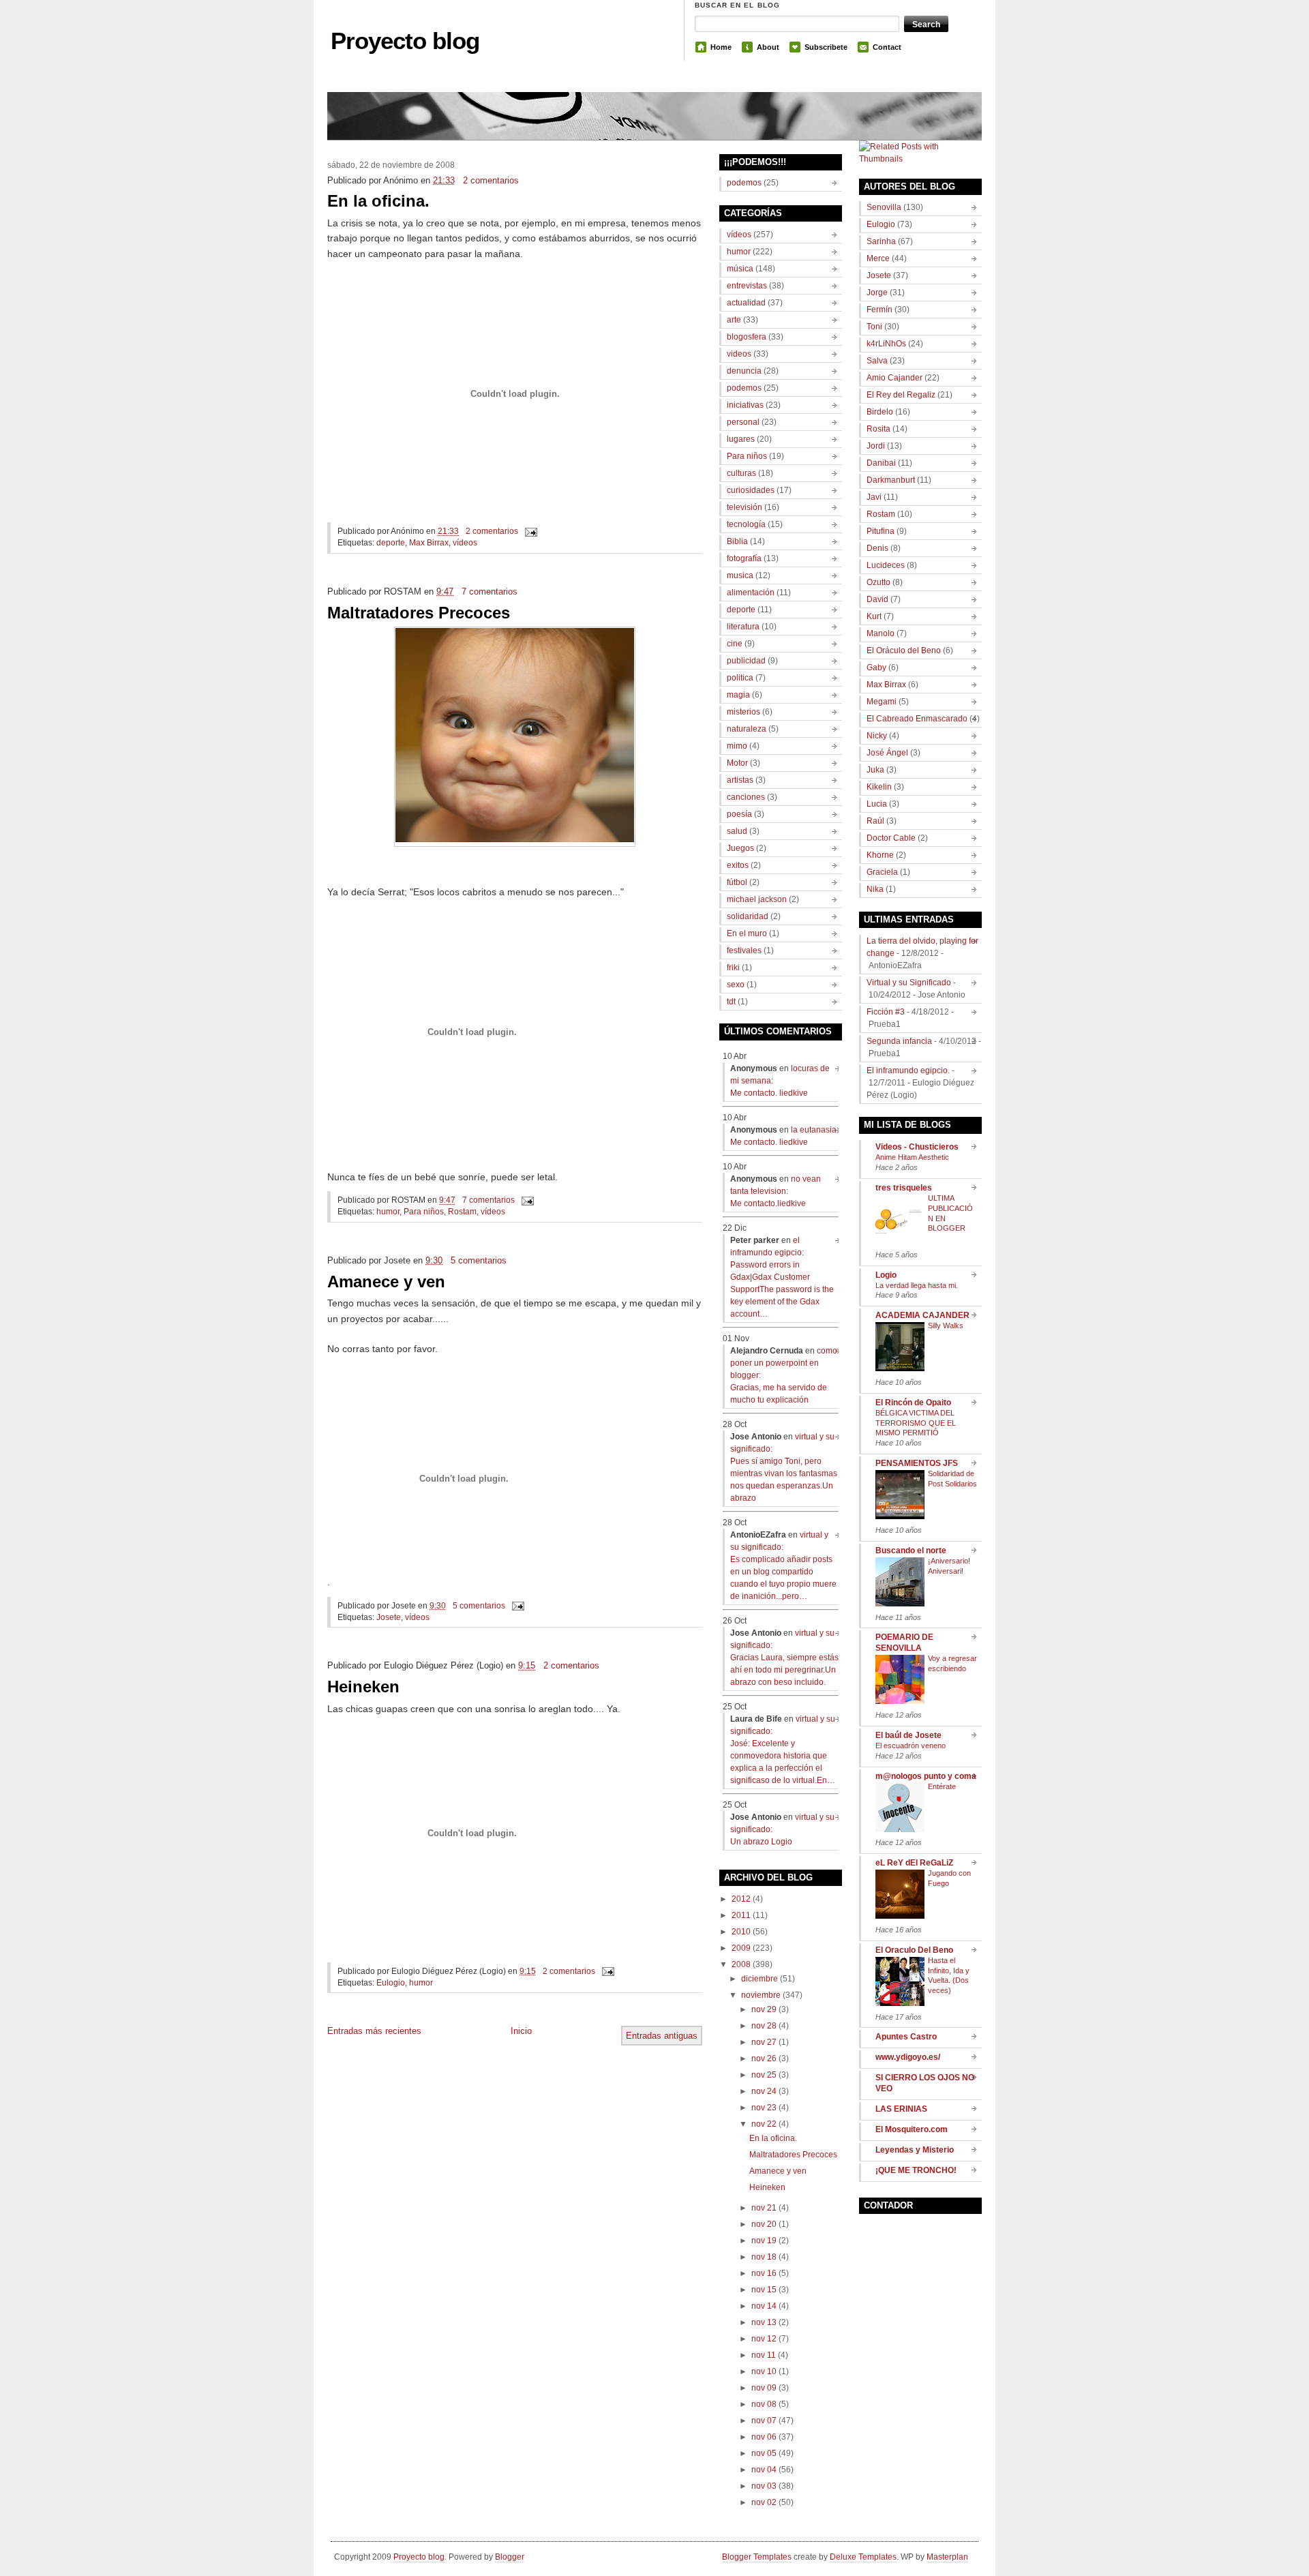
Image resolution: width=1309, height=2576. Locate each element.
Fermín (879, 310)
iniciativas (745, 405)
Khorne (880, 855)
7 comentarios (490, 591)
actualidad (746, 303)
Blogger (510, 2557)
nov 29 (764, 2009)
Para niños (424, 1212)
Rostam (462, 1212)
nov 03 (764, 2486)
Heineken (363, 1687)
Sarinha (881, 241)
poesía (739, 814)
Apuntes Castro (906, 2037)
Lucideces (886, 565)
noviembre (761, 1995)
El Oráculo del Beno (904, 650)
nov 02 (764, 2502)
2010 (741, 1932)
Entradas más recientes (374, 2031)
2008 (741, 1964)
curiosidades (751, 490)
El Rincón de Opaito (913, 1403)
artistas (740, 780)
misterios (743, 712)
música (740, 269)
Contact (887, 47)
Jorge (877, 293)
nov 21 (764, 2208)
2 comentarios (491, 180)
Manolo (881, 633)
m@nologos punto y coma (926, 1776)
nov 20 (764, 2224)
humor (388, 1212)
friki (733, 968)
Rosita (878, 429)
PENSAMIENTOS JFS (917, 1463)
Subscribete (826, 47)
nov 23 (764, 2108)
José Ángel (887, 753)
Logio (886, 1275)
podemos (744, 183)
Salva (877, 361)
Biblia (737, 541)
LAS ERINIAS (901, 2109)
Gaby (876, 668)
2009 (741, 1948)
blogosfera (747, 337)
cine (735, 644)
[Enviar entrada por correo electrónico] (529, 531)
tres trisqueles (904, 1188)
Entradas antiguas (662, 2036)
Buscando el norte (911, 1551)
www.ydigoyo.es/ (908, 2057)
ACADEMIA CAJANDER (922, 1315)
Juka (875, 770)
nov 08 (764, 2404)
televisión (744, 507)
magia (738, 695)
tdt (731, 1002)
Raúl (875, 821)
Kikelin (879, 787)
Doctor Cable (891, 838)
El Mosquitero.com (912, 2129)
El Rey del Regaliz (901, 395)
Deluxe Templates (863, 2557)
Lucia (877, 804)
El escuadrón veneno (911, 1746)
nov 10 (764, 2371)
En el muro (747, 933)
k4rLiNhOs (886, 344)
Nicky (877, 736)
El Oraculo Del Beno (914, 1950)
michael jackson (757, 899)
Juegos (740, 848)
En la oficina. (378, 201)
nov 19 (764, 2241)
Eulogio (391, 1983)
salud (737, 831)
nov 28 (764, 2026)
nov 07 (764, 2421)
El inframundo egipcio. (908, 1070)
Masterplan (947, 2557)
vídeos (465, 543)
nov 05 (764, 2453)
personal (743, 422)
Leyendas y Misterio (915, 2150)
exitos (738, 865)
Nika (875, 889)
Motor (737, 763)
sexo (736, 985)
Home (721, 47)
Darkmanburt (891, 480)
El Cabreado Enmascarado (917, 719)
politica (740, 678)
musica (740, 575)
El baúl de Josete (908, 1735)
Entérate (942, 1786)
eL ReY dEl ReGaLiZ (914, 1863)
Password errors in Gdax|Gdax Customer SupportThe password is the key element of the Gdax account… (782, 1289)
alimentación (751, 593)
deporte (391, 543)
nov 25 (764, 2075)
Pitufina (881, 531)
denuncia (744, 371)
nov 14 (764, 2306)
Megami (882, 702)
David (877, 599)
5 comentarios (479, 1260)
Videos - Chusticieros (917, 1147)
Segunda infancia (899, 1041)
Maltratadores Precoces (419, 613)
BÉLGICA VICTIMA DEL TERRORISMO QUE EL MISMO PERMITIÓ (916, 1423)
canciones (746, 797)
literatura (743, 627)
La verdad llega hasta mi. (917, 1285)
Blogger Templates (757, 2557)
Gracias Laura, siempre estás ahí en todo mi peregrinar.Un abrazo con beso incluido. (784, 1670)
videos (739, 354)
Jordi (876, 446)
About (768, 47)
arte (734, 320)
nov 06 (764, 2437)
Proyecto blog (405, 41)
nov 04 (764, 2470)
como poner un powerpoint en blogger (784, 1363)
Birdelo (880, 412)
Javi (874, 497)
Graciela (882, 872)
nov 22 (764, 2124)
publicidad (746, 661)
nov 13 (764, 2322)
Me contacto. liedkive (769, 1093)
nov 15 (764, 2290)
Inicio (521, 2031)
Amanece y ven (386, 1282)
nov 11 (764, 2355)
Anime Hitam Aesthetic (912, 1157)
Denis (877, 548)
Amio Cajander (894, 378)
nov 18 (764, 2257)
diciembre (759, 1979)
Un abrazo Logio (761, 1842)
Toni (874, 327)
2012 (741, 1899)
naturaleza (747, 729)
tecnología (746, 524)
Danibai (881, 463)
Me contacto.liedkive (768, 1203)
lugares (741, 439)
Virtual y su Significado (909, 983)
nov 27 (764, 2042)
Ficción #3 (886, 1012)
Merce (878, 258)
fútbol (737, 882)
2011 (741, 1915)
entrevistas (747, 286)
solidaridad (748, 916)
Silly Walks (946, 1326)
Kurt (874, 616)
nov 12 (764, 2339)
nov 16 (764, 2273)
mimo (737, 746)
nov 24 (764, 2091)
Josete (389, 1617)
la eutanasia (814, 1130)
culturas (741, 473)
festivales (744, 950)
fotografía (744, 558)
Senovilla (884, 207)
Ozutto (878, 582)
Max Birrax (429, 543)
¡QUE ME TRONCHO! (916, 2170)
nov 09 (764, 2388)
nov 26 (764, 2058)
